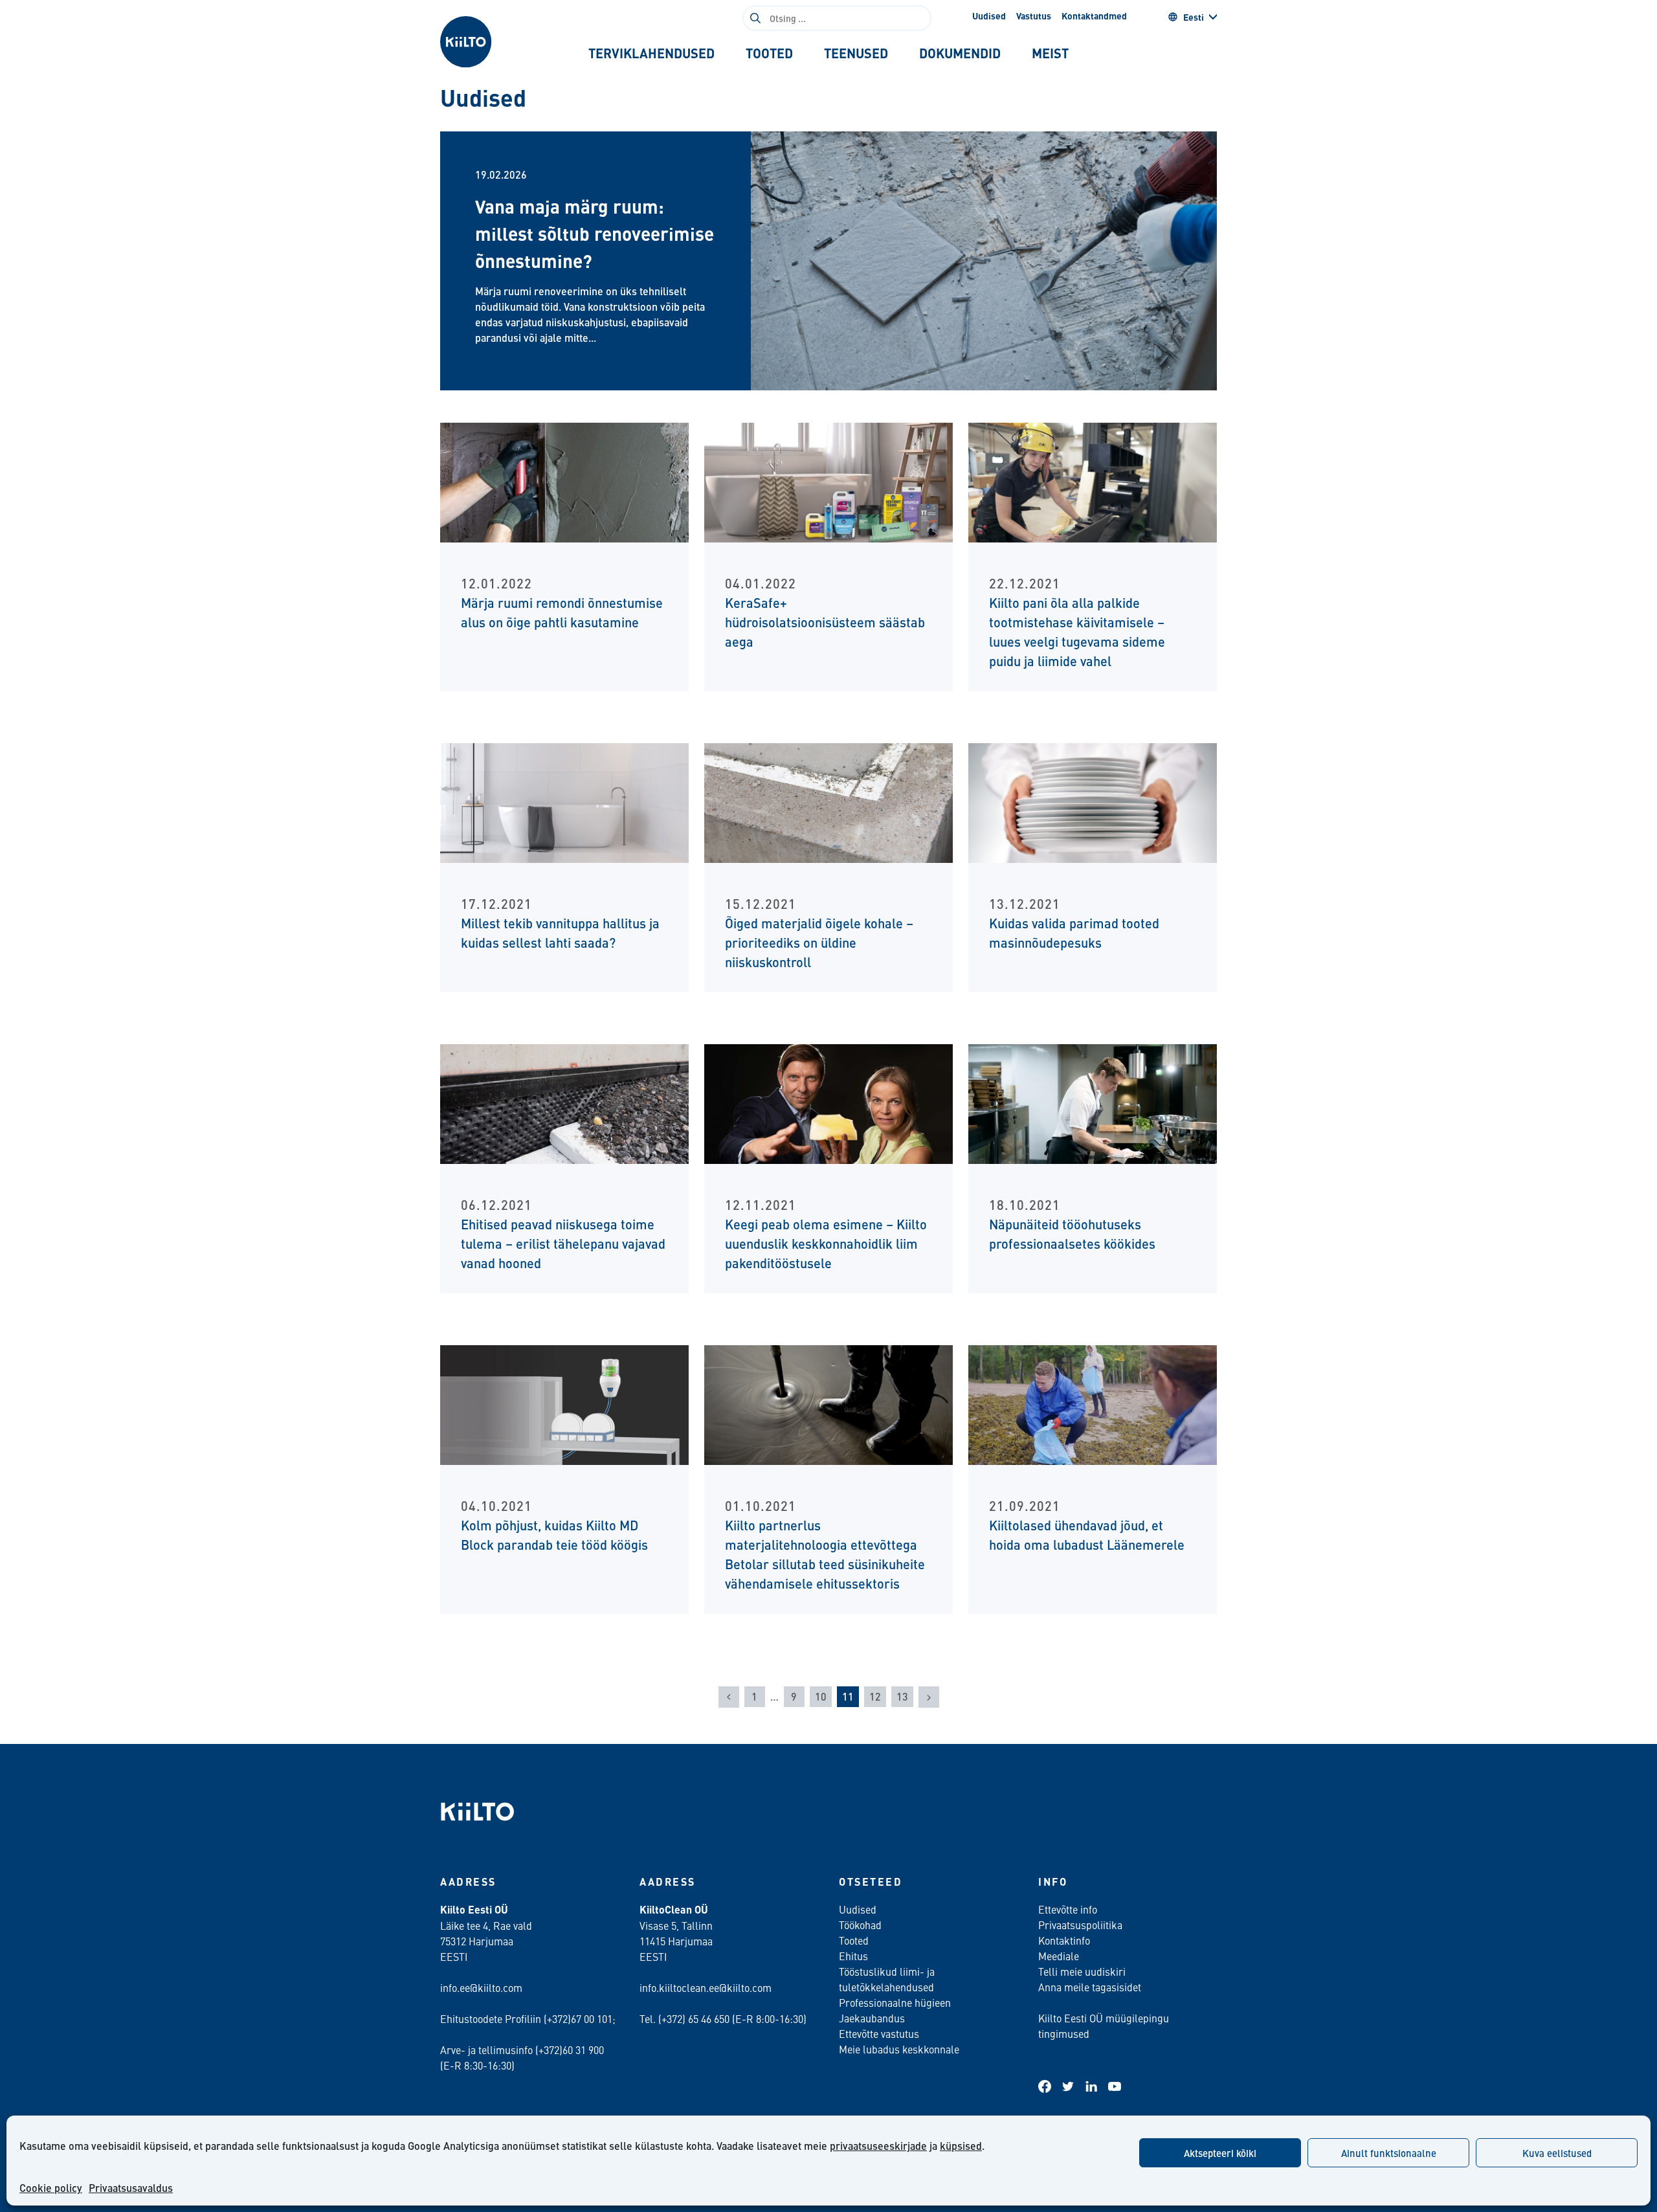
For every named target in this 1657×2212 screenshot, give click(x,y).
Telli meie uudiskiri (1082, 1971)
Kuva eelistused (1557, 2153)
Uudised (989, 16)
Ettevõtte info (1068, 1909)
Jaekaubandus (872, 2018)
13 (902, 1696)
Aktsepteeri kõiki (1220, 2153)
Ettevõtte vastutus (879, 2033)
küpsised (961, 2146)
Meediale (1059, 1956)
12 (875, 1696)
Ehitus (853, 1956)
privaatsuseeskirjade (878, 2146)
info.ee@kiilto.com (481, 1987)
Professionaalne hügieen (895, 2002)
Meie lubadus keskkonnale (899, 2049)
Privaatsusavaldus (131, 2188)
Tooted (854, 1940)
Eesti (1194, 17)
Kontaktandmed (1094, 16)
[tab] (651, 53)
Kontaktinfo (1064, 1940)
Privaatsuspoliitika (1080, 1925)
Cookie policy (51, 2188)
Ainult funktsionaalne (1389, 2153)
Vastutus (1034, 16)
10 (821, 1696)
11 (848, 1696)
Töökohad (860, 1925)
